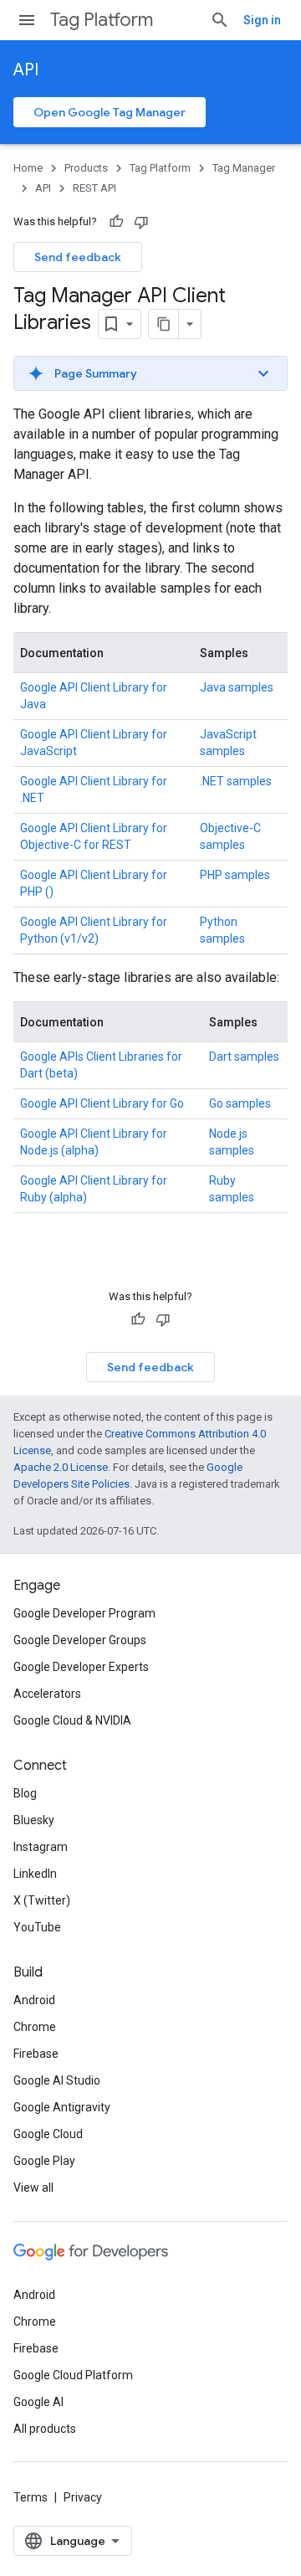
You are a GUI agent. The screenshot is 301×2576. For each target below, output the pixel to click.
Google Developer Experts (81, 1667)
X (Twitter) (42, 1900)
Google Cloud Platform (73, 2375)
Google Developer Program (84, 1613)
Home (28, 168)
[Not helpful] (141, 222)
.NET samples (236, 781)
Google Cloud (48, 2134)
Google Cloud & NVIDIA (72, 1720)
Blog (25, 1793)
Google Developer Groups (80, 1640)
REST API (94, 188)
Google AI (38, 2402)
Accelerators (47, 1694)
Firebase (36, 2054)
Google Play (44, 2161)
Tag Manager (244, 168)
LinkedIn (35, 1874)
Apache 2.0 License (61, 1467)
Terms (31, 2497)
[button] (150, 373)
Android (34, 2000)
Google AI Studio (57, 2080)
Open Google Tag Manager (110, 112)
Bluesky (34, 1820)
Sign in (262, 20)
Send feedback (78, 257)
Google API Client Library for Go (102, 1103)
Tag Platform (102, 20)
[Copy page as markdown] (164, 324)
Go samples (240, 1103)
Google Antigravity (62, 2107)
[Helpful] (116, 222)
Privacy (83, 2497)
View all (33, 2188)
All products (45, 2429)
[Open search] (220, 20)
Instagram (41, 1847)
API (26, 70)
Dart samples (244, 1057)
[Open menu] (27, 20)
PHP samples (235, 875)
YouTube (37, 1927)
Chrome (35, 2027)
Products (86, 168)
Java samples (237, 687)
